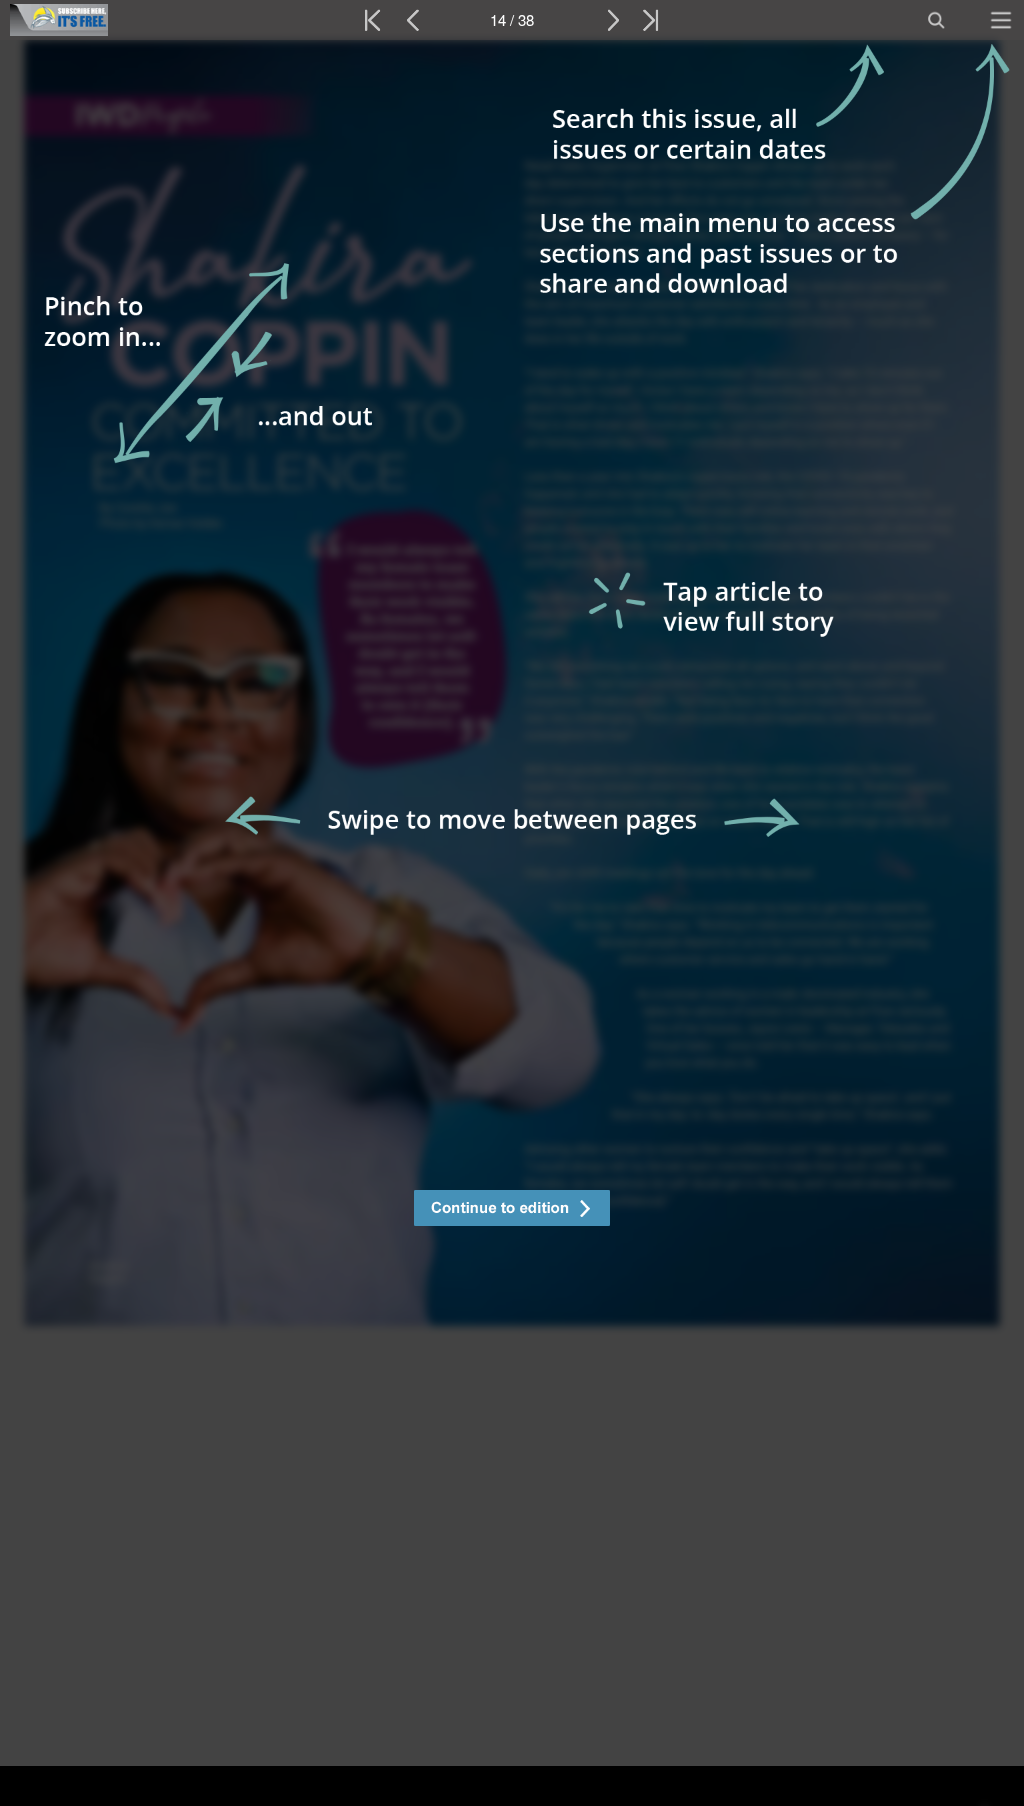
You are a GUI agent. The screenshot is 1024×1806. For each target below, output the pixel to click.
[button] (512, 1210)
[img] (512, 923)
